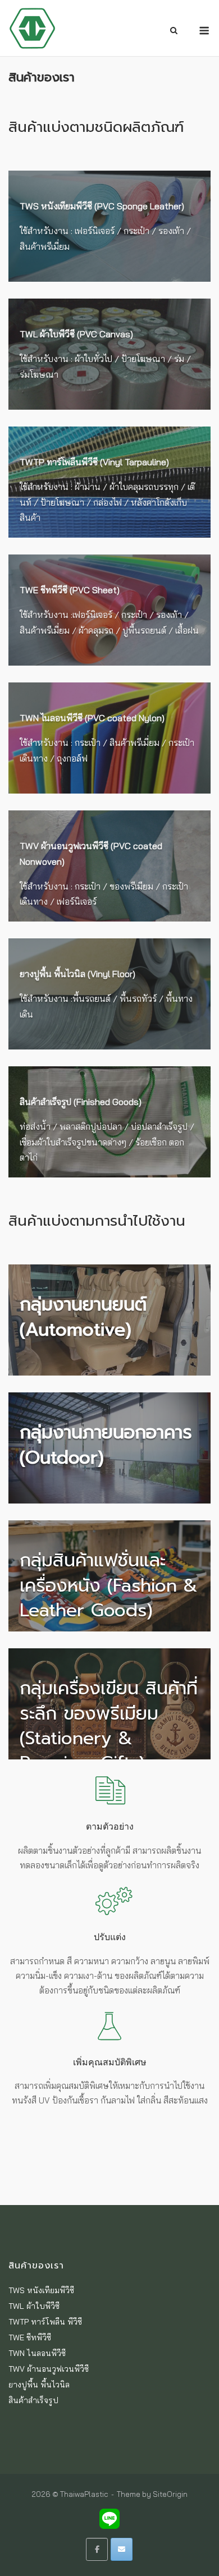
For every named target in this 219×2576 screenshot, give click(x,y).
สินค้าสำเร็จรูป (33, 2400)
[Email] (122, 2549)
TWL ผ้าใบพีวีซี (34, 2306)
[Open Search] (174, 31)
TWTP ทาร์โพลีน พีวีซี (45, 2322)
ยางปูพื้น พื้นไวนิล (39, 2385)
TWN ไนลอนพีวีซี (37, 2353)
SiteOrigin (170, 2494)
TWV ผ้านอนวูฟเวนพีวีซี (49, 2369)
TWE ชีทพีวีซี (30, 2337)
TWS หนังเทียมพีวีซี (41, 2290)
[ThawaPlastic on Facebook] (97, 2549)
